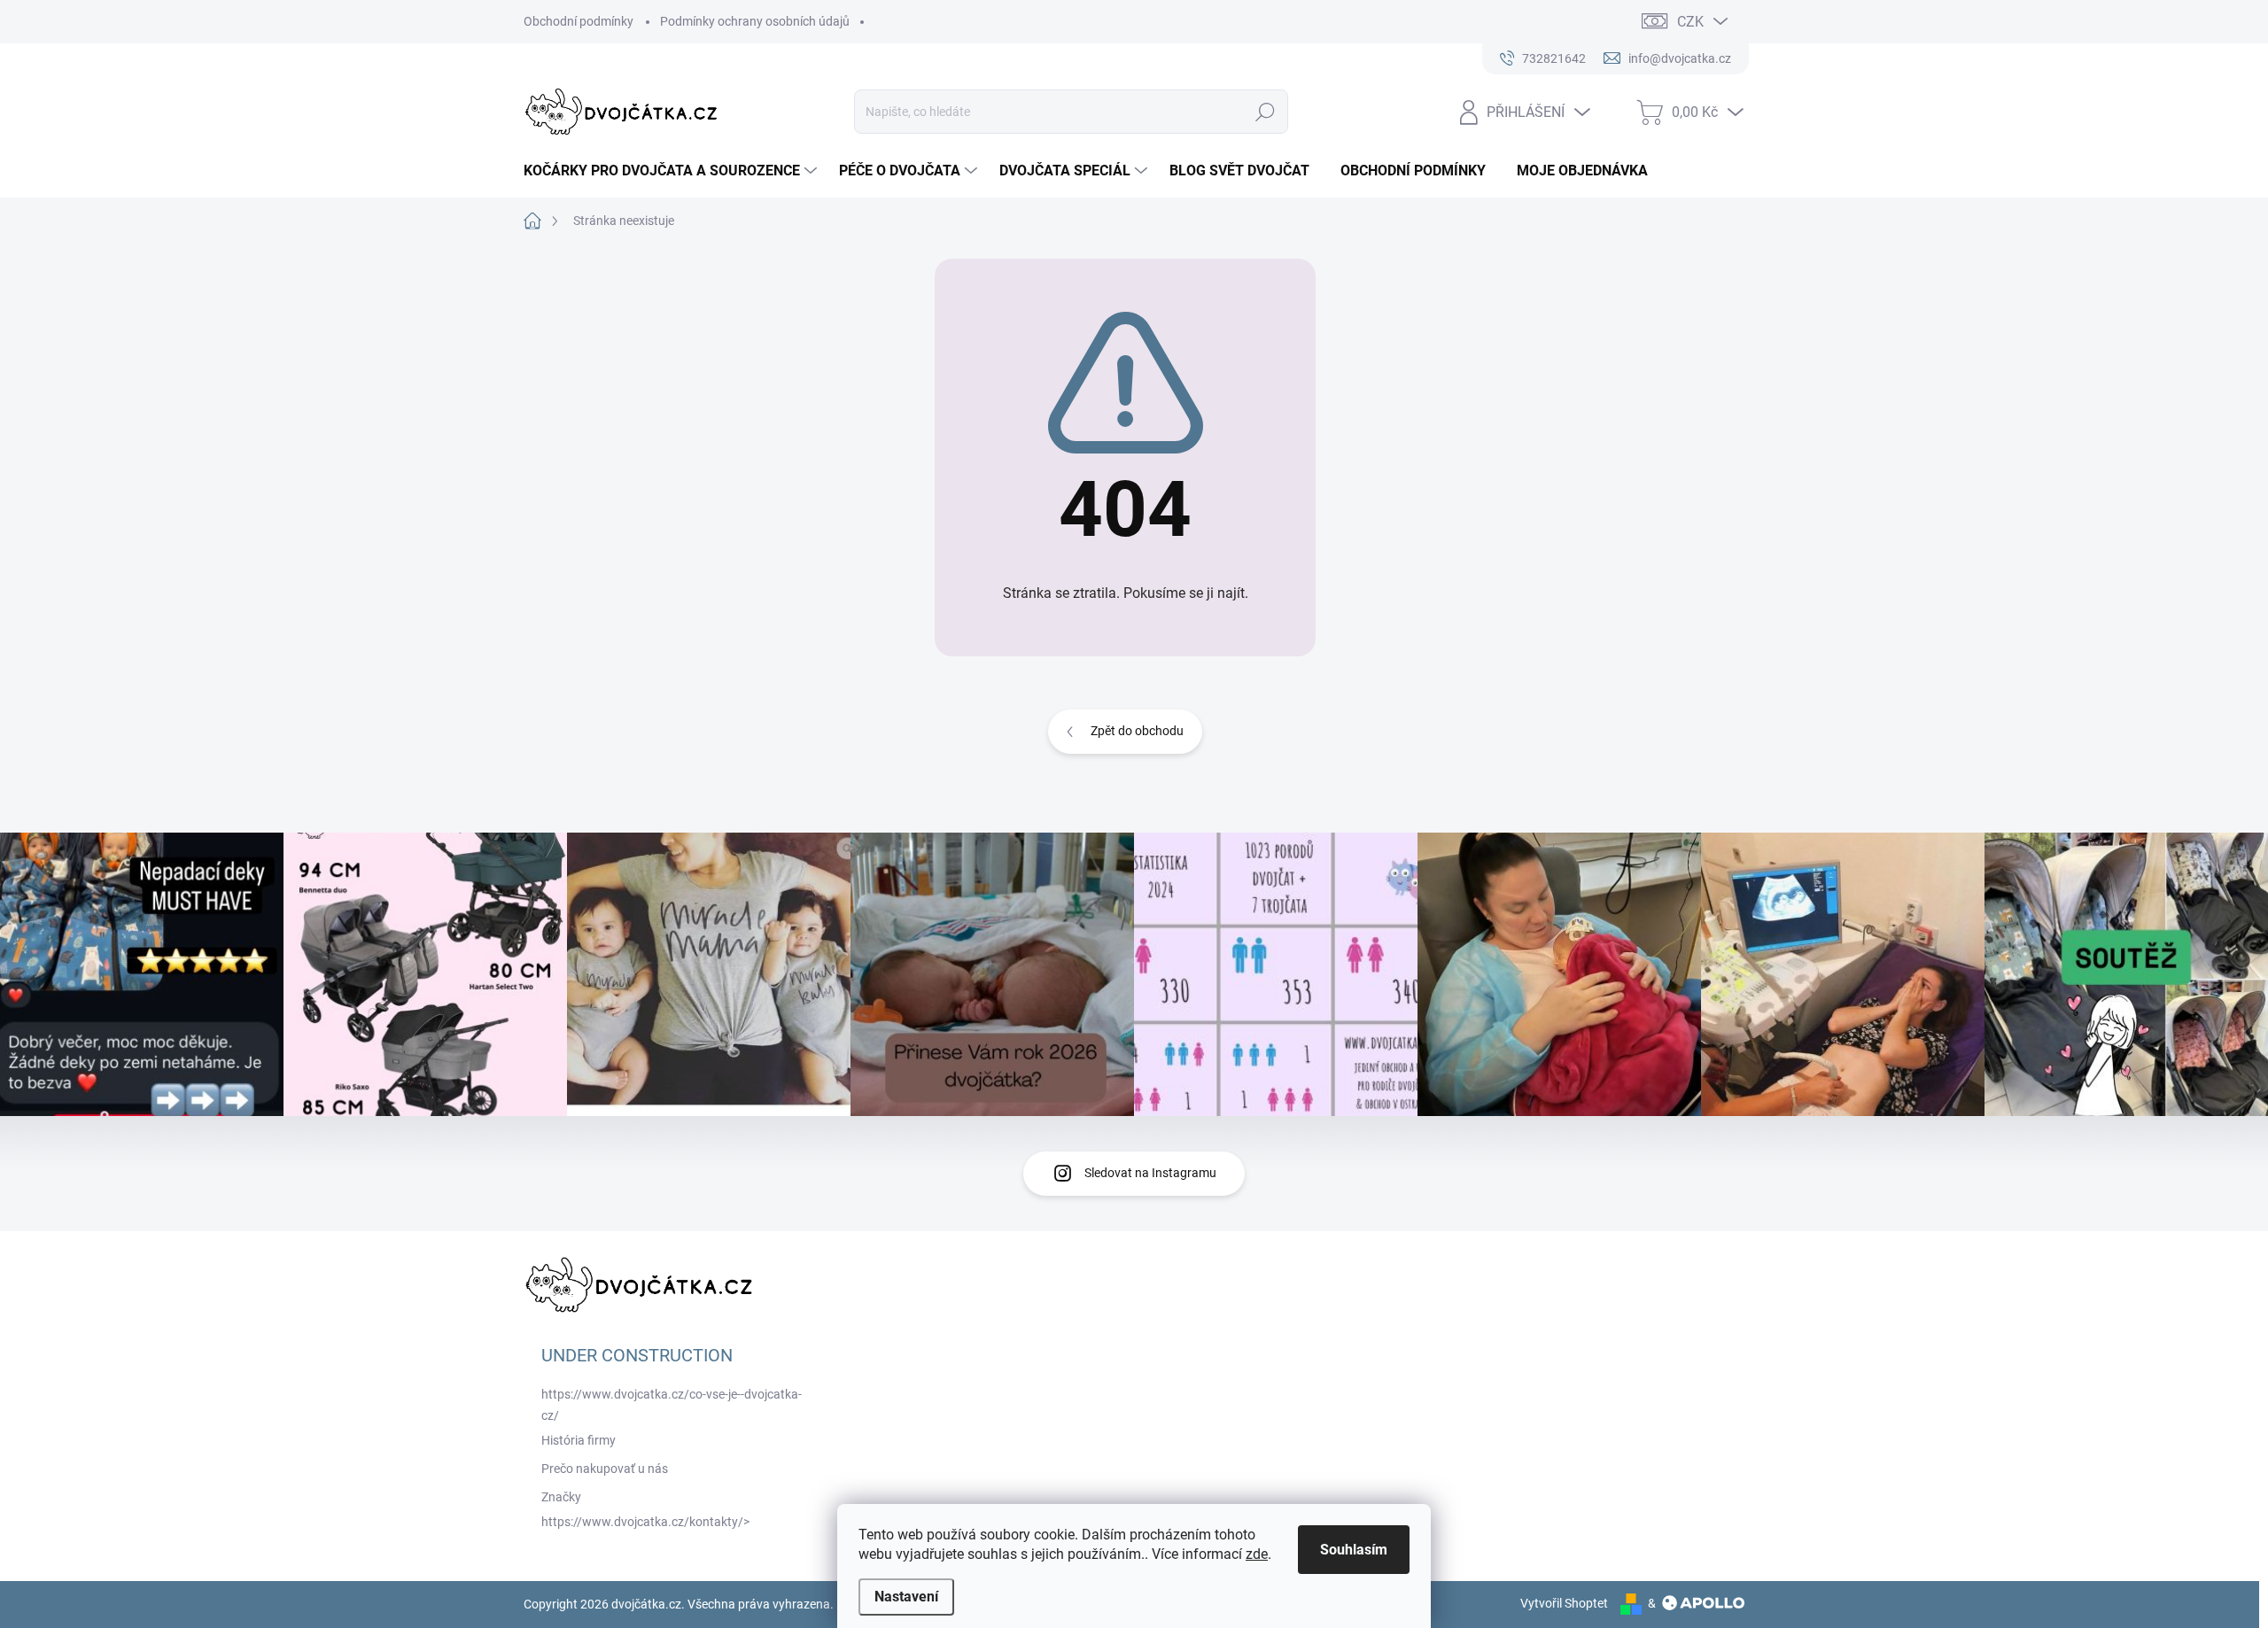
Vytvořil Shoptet (1564, 1603)
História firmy (579, 1440)
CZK (1690, 22)
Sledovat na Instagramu (1150, 1173)
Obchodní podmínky (579, 21)
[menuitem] (672, 171)
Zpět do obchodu (1137, 731)
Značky (561, 1497)
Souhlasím (1354, 1550)
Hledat (1266, 112)
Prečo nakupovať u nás (605, 1469)
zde (1257, 1554)
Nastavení (906, 1597)
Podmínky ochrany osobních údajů (755, 21)
